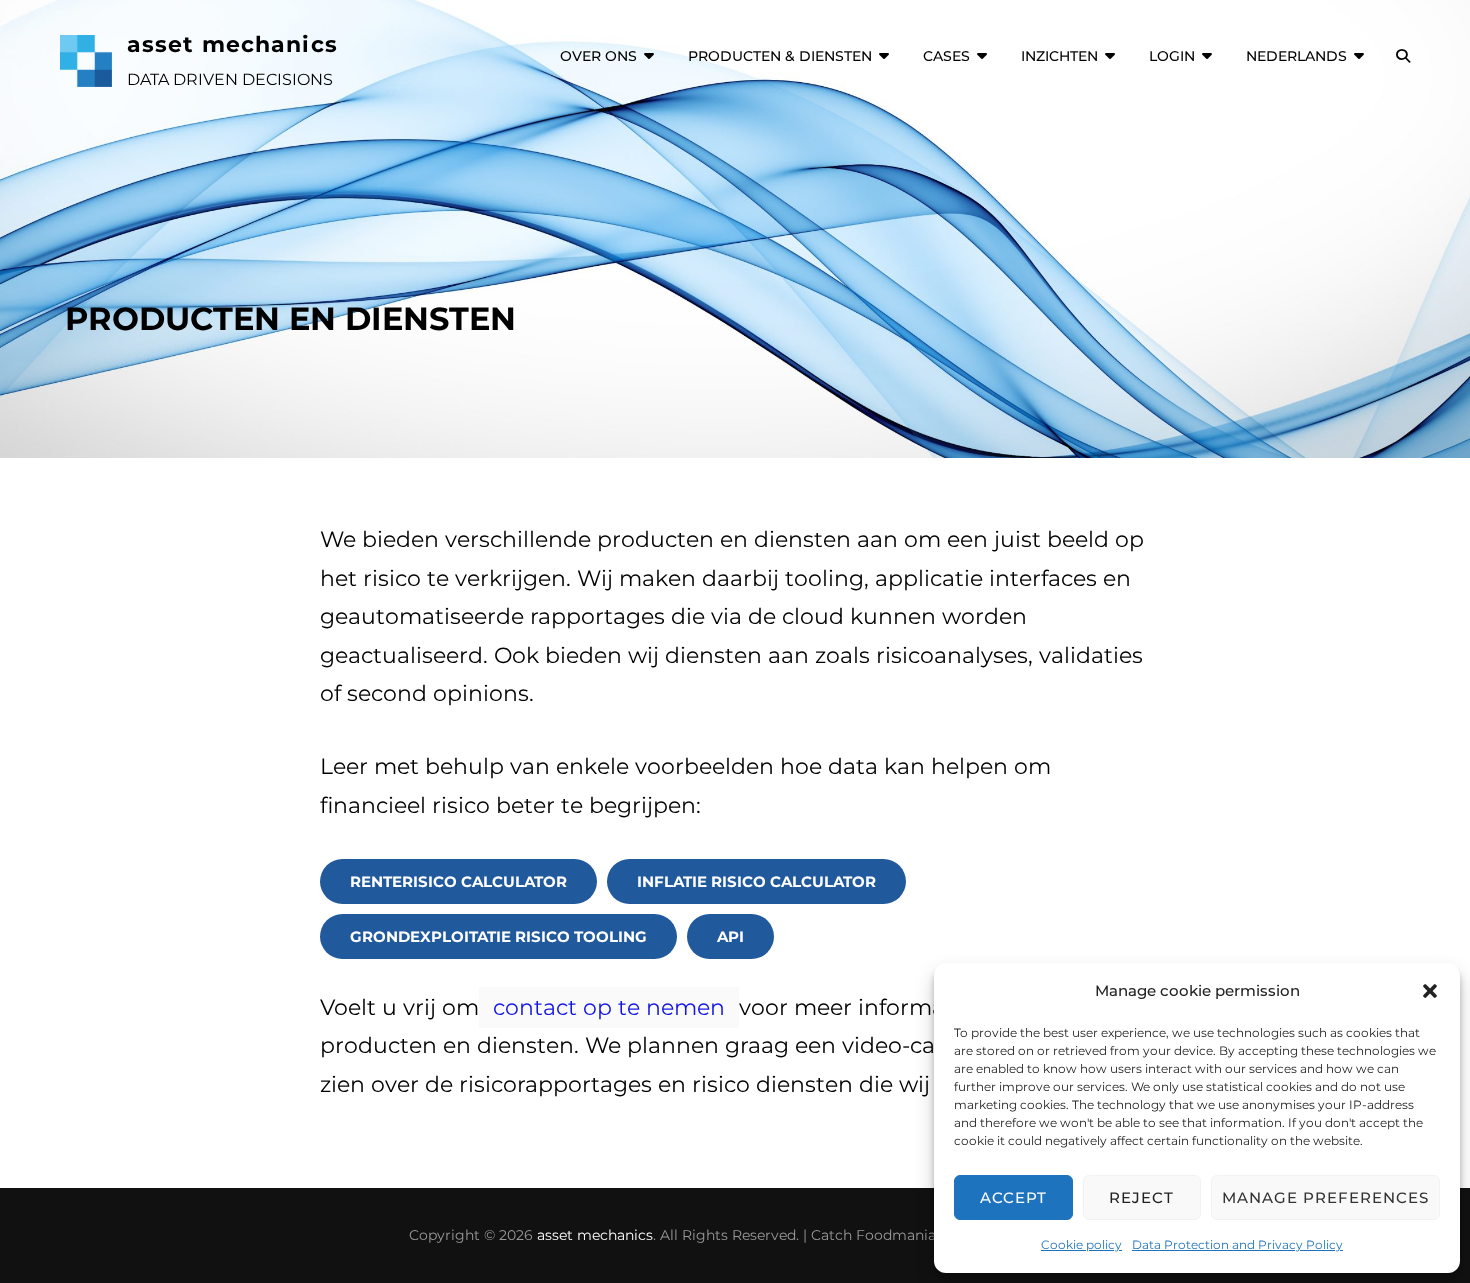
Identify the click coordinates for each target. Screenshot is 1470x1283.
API (730, 936)
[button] (1430, 991)
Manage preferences (1325, 1197)
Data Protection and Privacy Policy (1237, 1244)
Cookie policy (1081, 1244)
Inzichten (1059, 56)
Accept (1013, 1197)
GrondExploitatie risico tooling (498, 936)
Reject (1141, 1197)
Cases (946, 56)
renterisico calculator (458, 881)
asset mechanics (232, 44)
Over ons (598, 56)
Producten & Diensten (780, 56)
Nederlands (1296, 56)
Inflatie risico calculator (756, 881)
